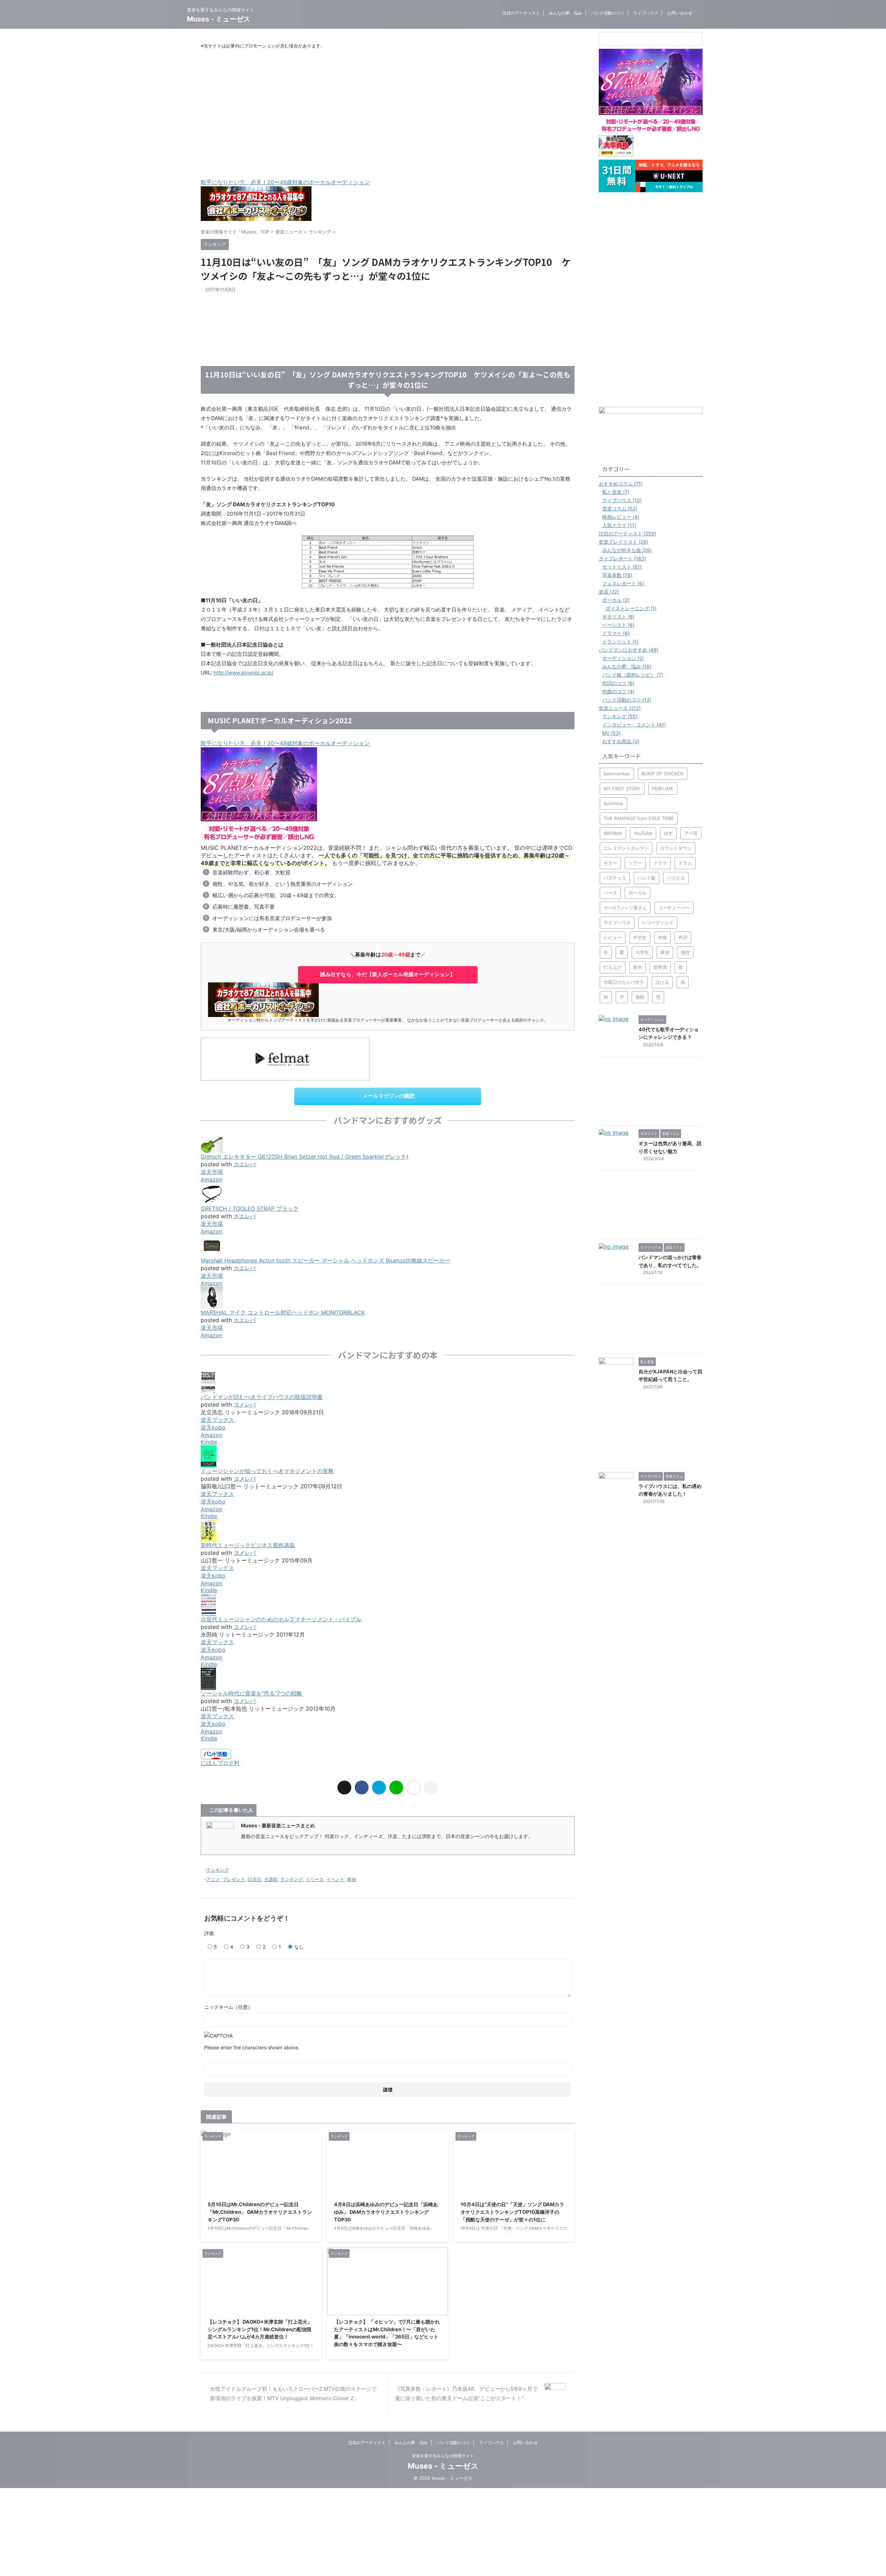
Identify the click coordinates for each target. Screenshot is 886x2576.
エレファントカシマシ (626, 848)
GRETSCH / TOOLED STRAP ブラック (250, 1209)
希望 (665, 952)
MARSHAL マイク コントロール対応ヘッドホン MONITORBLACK (283, 1312)
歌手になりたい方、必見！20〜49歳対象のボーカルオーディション (285, 182)
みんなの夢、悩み (566, 13)
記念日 (255, 1879)
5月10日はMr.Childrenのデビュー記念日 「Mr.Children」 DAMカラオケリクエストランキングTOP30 (260, 2212)
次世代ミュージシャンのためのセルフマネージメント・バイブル (281, 1619)
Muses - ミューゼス (219, 19)
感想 (685, 952)
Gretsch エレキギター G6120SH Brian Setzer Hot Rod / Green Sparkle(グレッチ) (305, 1157)
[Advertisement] (388, 114)
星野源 (660, 967)
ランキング (218, 1870)
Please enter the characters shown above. (252, 2047)
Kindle (209, 1442)
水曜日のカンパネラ (624, 982)
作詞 (683, 937)
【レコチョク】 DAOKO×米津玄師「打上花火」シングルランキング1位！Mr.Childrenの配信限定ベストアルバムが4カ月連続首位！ (260, 2329)
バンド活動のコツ (608, 13)
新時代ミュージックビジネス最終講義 (248, 1545)
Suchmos (613, 803)
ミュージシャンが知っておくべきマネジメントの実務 (267, 1471)
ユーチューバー (674, 908)
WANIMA (613, 833)
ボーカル (638, 893)
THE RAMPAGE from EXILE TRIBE (639, 818)
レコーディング (658, 922)
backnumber (617, 774)
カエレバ (245, 1164)
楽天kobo (213, 1427)
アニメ (213, 1879)
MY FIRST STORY (622, 788)
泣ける (662, 982)
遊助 (640, 997)
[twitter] (344, 1788)
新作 (638, 967)
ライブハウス (646, 13)
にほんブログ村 (220, 1763)
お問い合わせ (680, 13)
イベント (335, 1879)
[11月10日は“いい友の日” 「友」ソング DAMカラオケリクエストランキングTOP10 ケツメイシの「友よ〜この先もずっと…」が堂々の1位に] (379, 1788)
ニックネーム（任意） (228, 2007)
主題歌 (271, 1879)
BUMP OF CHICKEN (663, 774)
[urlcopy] (431, 1788)
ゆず (668, 833)
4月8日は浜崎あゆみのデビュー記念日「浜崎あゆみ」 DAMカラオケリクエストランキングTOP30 (386, 2212)
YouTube (643, 833)
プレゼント (234, 1879)
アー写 (691, 833)
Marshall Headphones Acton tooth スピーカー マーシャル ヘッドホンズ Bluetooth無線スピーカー (325, 1260)
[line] (396, 1788)
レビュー (613, 937)
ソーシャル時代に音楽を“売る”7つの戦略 (251, 1693)
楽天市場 (212, 1172)
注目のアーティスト (521, 13)
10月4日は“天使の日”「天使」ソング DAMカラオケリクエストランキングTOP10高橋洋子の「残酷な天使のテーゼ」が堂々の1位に (512, 2212)
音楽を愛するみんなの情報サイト (443, 2456)
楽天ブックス (217, 1420)
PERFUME (663, 788)
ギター (610, 863)
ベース (610, 893)
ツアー (635, 863)
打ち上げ (613, 967)
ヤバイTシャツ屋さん (625, 908)
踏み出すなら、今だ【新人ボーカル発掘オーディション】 (388, 974)
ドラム (685, 863)
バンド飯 (647, 878)
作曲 (662, 937)
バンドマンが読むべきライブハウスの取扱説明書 (262, 1397)
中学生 (640, 937)
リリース (315, 1879)
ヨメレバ (245, 1405)
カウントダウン (676, 848)
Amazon (211, 1179)
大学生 (642, 952)
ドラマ (660, 863)
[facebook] (362, 1788)
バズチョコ (615, 878)
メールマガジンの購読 (389, 1096)
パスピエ (676, 878)
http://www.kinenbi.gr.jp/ (243, 673)
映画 (352, 1879)
